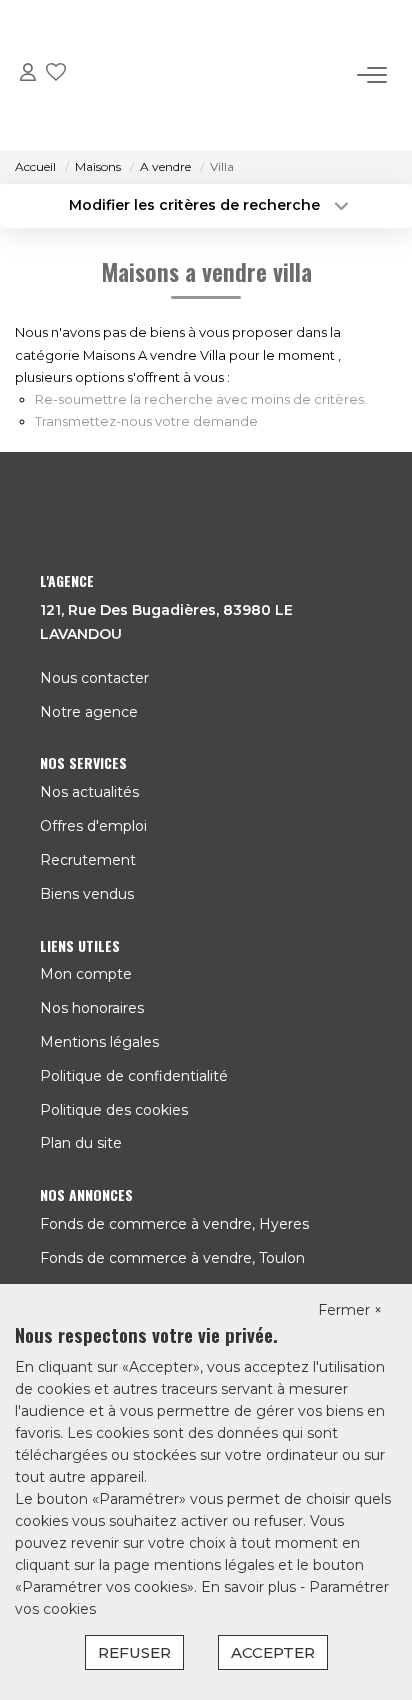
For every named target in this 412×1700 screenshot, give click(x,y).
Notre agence (89, 712)
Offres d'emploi (93, 826)
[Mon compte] (28, 75)
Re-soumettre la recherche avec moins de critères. (201, 399)
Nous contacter (94, 678)
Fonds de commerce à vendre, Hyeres (174, 1224)
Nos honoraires (92, 1008)
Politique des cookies (114, 1110)
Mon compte (86, 974)
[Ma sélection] (56, 75)
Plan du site (81, 1143)
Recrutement (88, 860)
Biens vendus (87, 894)
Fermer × (350, 1310)
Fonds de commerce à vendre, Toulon (172, 1258)
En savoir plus (250, 1587)
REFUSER (134, 1652)
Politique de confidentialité (134, 1076)
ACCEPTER (273, 1652)
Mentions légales (99, 1042)
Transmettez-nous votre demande (146, 421)
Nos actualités (89, 792)
